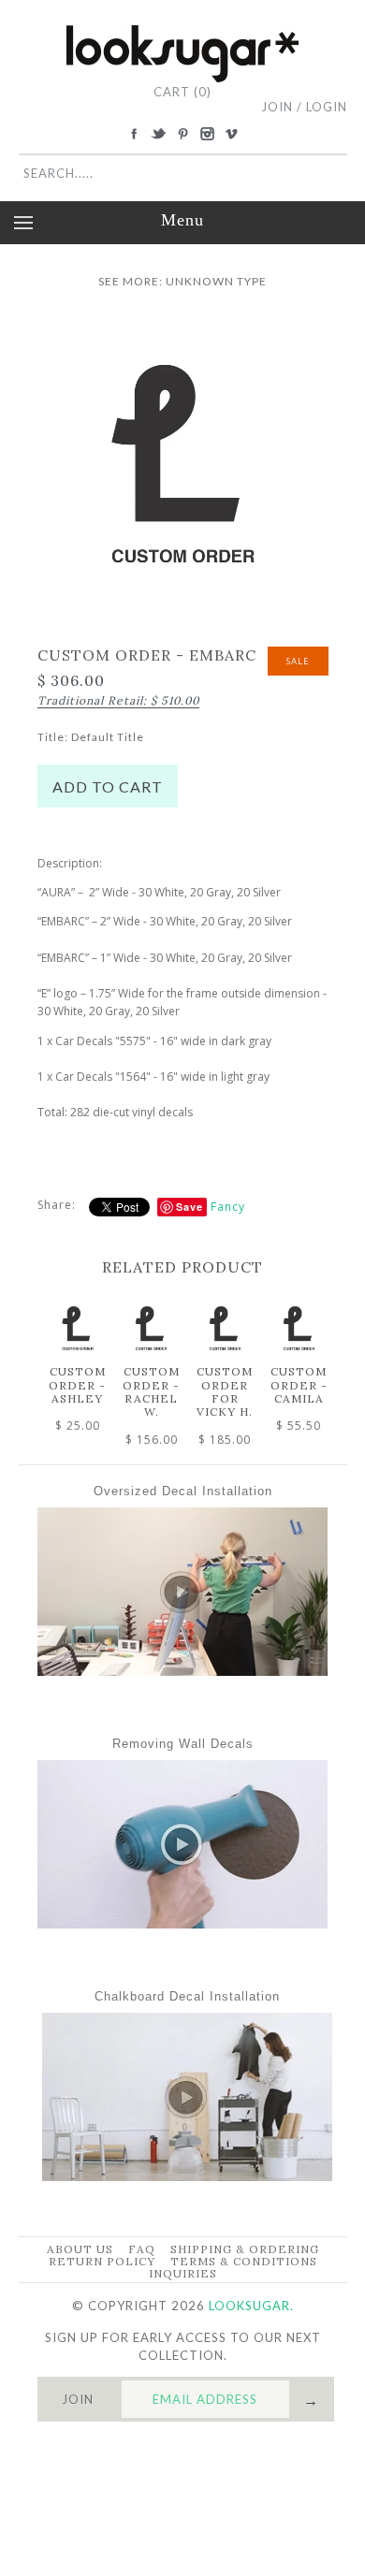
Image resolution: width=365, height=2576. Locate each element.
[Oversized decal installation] (182, 1671)
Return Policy (102, 2261)
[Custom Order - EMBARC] (183, 327)
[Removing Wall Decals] (182, 1924)
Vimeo (231, 134)
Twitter (158, 134)
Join (277, 107)
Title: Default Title (91, 737)
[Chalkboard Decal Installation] (187, 2176)
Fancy (228, 1207)
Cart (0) (182, 92)
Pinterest (182, 134)
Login (327, 107)
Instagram (207, 134)
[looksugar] (182, 32)
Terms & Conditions (244, 2261)
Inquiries (183, 2273)
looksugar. (251, 2306)
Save (190, 1207)
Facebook (134, 134)
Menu (182, 220)
